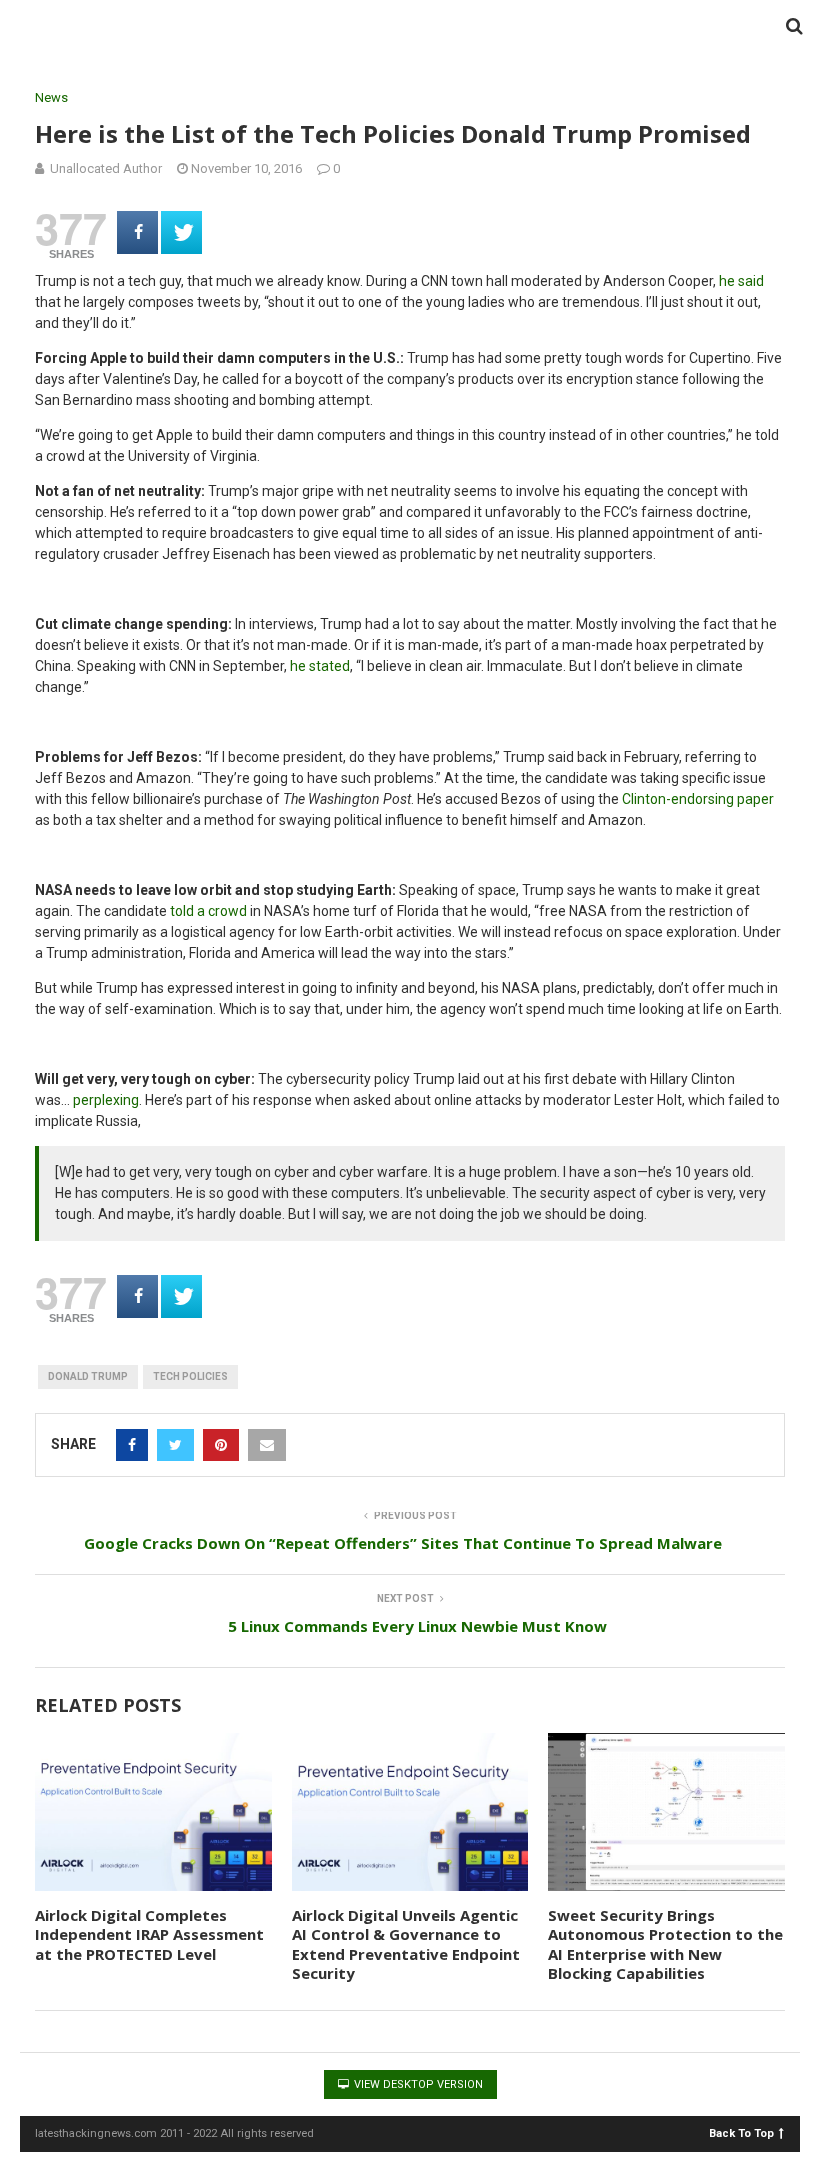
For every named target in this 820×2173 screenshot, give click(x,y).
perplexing (106, 1100)
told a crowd (208, 911)
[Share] (137, 232)
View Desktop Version (417, 2084)
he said (741, 281)
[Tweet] (181, 232)
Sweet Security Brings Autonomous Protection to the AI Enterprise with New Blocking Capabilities (665, 1944)
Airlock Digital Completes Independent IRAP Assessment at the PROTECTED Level (149, 1934)
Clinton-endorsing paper (698, 799)
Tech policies (190, 1376)
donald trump (88, 1376)
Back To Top (741, 2132)
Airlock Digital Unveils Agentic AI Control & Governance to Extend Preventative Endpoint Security (406, 1944)
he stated (320, 666)
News (51, 97)
